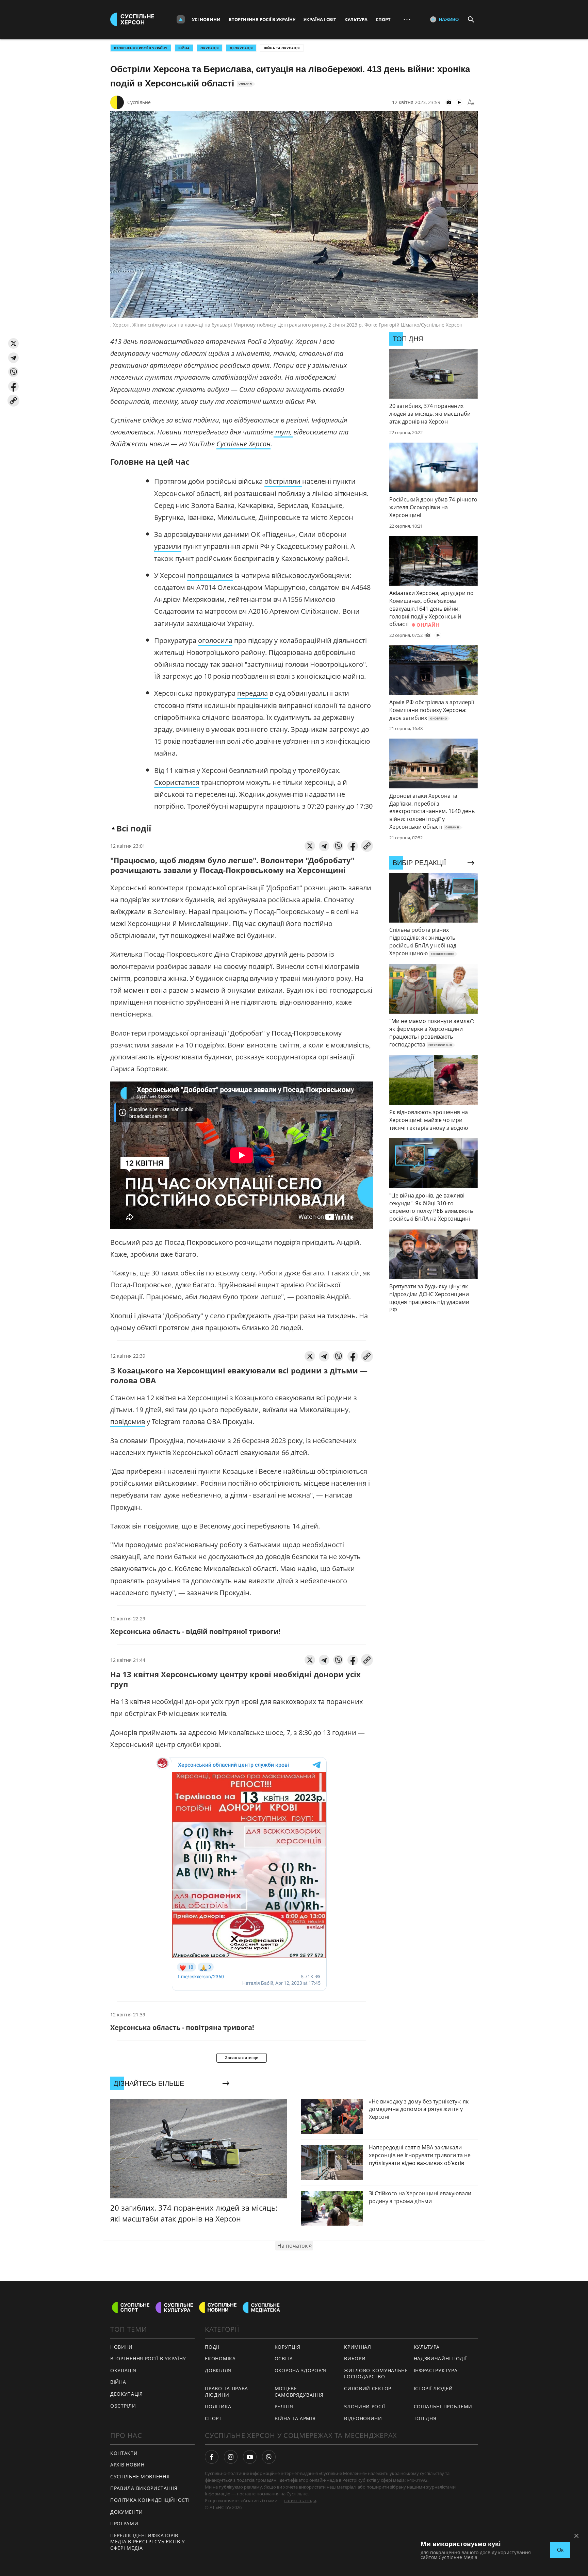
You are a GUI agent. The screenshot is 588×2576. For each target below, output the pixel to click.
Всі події (134, 828)
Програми (124, 2523)
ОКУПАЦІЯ (210, 48)
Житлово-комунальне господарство (376, 2374)
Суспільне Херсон (243, 444)
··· (407, 19)
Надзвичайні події (440, 2358)
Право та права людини (226, 2392)
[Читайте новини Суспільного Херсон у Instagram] (231, 2457)
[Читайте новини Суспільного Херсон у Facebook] (212, 2457)
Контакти (124, 2453)
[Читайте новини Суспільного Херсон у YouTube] (250, 2457)
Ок (560, 2550)
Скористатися (177, 782)
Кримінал (358, 2347)
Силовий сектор (368, 2388)
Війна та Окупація (282, 48)
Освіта (284, 2358)
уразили (168, 546)
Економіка (220, 2358)
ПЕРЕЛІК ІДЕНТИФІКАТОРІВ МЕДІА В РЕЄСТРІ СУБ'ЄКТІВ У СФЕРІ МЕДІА (148, 2542)
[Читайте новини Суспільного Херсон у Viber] (269, 2457)
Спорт (383, 19)
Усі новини (206, 19)
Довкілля (218, 2370)
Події (212, 2347)
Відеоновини (363, 2418)
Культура (356, 19)
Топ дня (425, 2418)
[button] (13, 343)
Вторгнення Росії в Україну (262, 19)
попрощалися (210, 575)
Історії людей (433, 2388)
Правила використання (144, 2488)
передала (252, 693)
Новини (121, 2347)
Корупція (288, 2347)
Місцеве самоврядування (299, 2392)
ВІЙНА (184, 48)
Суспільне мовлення (140, 2476)
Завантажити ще (242, 2058)
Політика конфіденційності (150, 2500)
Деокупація (241, 48)
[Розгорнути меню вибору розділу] (181, 19)
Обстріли (123, 2406)
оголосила (215, 640)
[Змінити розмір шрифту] (471, 102)
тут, (284, 432)
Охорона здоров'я (300, 2370)
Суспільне (139, 102)
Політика (218, 2406)
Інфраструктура (436, 2370)
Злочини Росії (364, 2406)
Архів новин (127, 2465)
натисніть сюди (300, 2500)
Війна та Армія (295, 2418)
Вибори (355, 2358)
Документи (126, 2512)
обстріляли (283, 481)
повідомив (128, 1422)
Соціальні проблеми (443, 2406)
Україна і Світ (320, 19)
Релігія (284, 2406)
